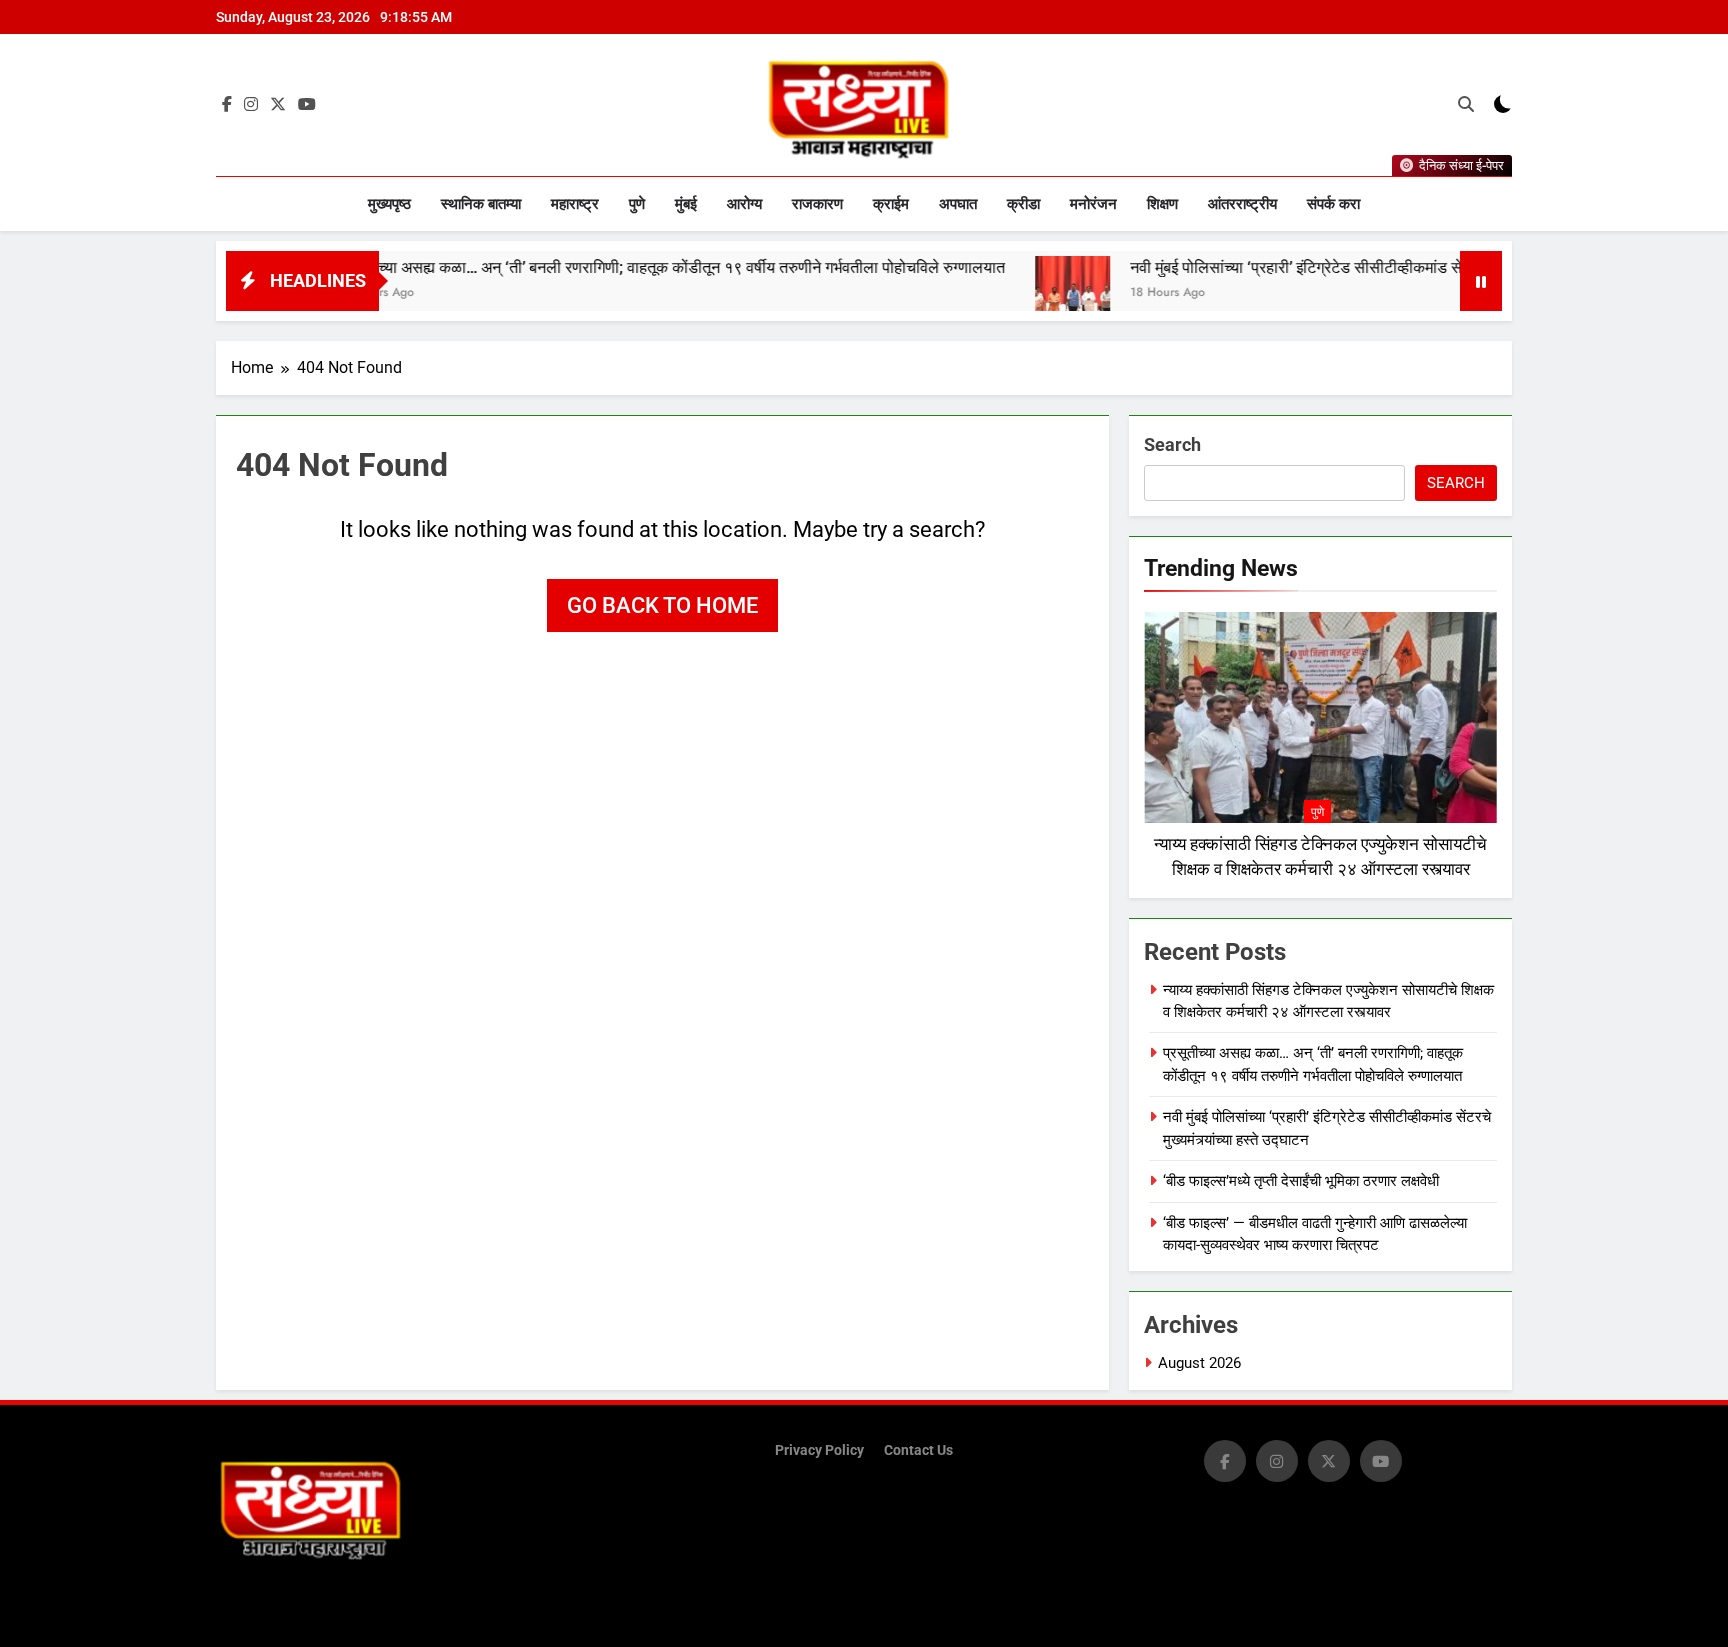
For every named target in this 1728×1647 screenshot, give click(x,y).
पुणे (637, 204)
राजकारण (817, 204)
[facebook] (227, 105)
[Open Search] (1466, 104)
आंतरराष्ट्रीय (1242, 204)
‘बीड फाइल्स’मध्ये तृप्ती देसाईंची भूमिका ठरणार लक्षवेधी (1301, 1181)
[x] (278, 105)
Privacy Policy (819, 1450)
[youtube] (307, 105)
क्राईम (891, 204)
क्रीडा (1023, 204)
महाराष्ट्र (575, 204)
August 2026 (1199, 1363)
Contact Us (918, 1450)
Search (1172, 444)
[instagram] (251, 105)
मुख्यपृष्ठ (389, 204)
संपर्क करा (1333, 204)
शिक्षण (1162, 204)
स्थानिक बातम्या (481, 204)
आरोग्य (744, 204)
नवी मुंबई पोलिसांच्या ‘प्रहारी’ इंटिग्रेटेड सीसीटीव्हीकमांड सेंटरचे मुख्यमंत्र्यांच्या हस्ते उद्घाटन (1321, 267)
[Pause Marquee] (1481, 281)
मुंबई (686, 204)
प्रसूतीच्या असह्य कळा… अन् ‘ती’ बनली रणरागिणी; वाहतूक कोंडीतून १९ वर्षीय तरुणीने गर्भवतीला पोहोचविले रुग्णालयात (604, 267)
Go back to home (662, 605)
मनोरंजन (1093, 204)
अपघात (958, 204)
